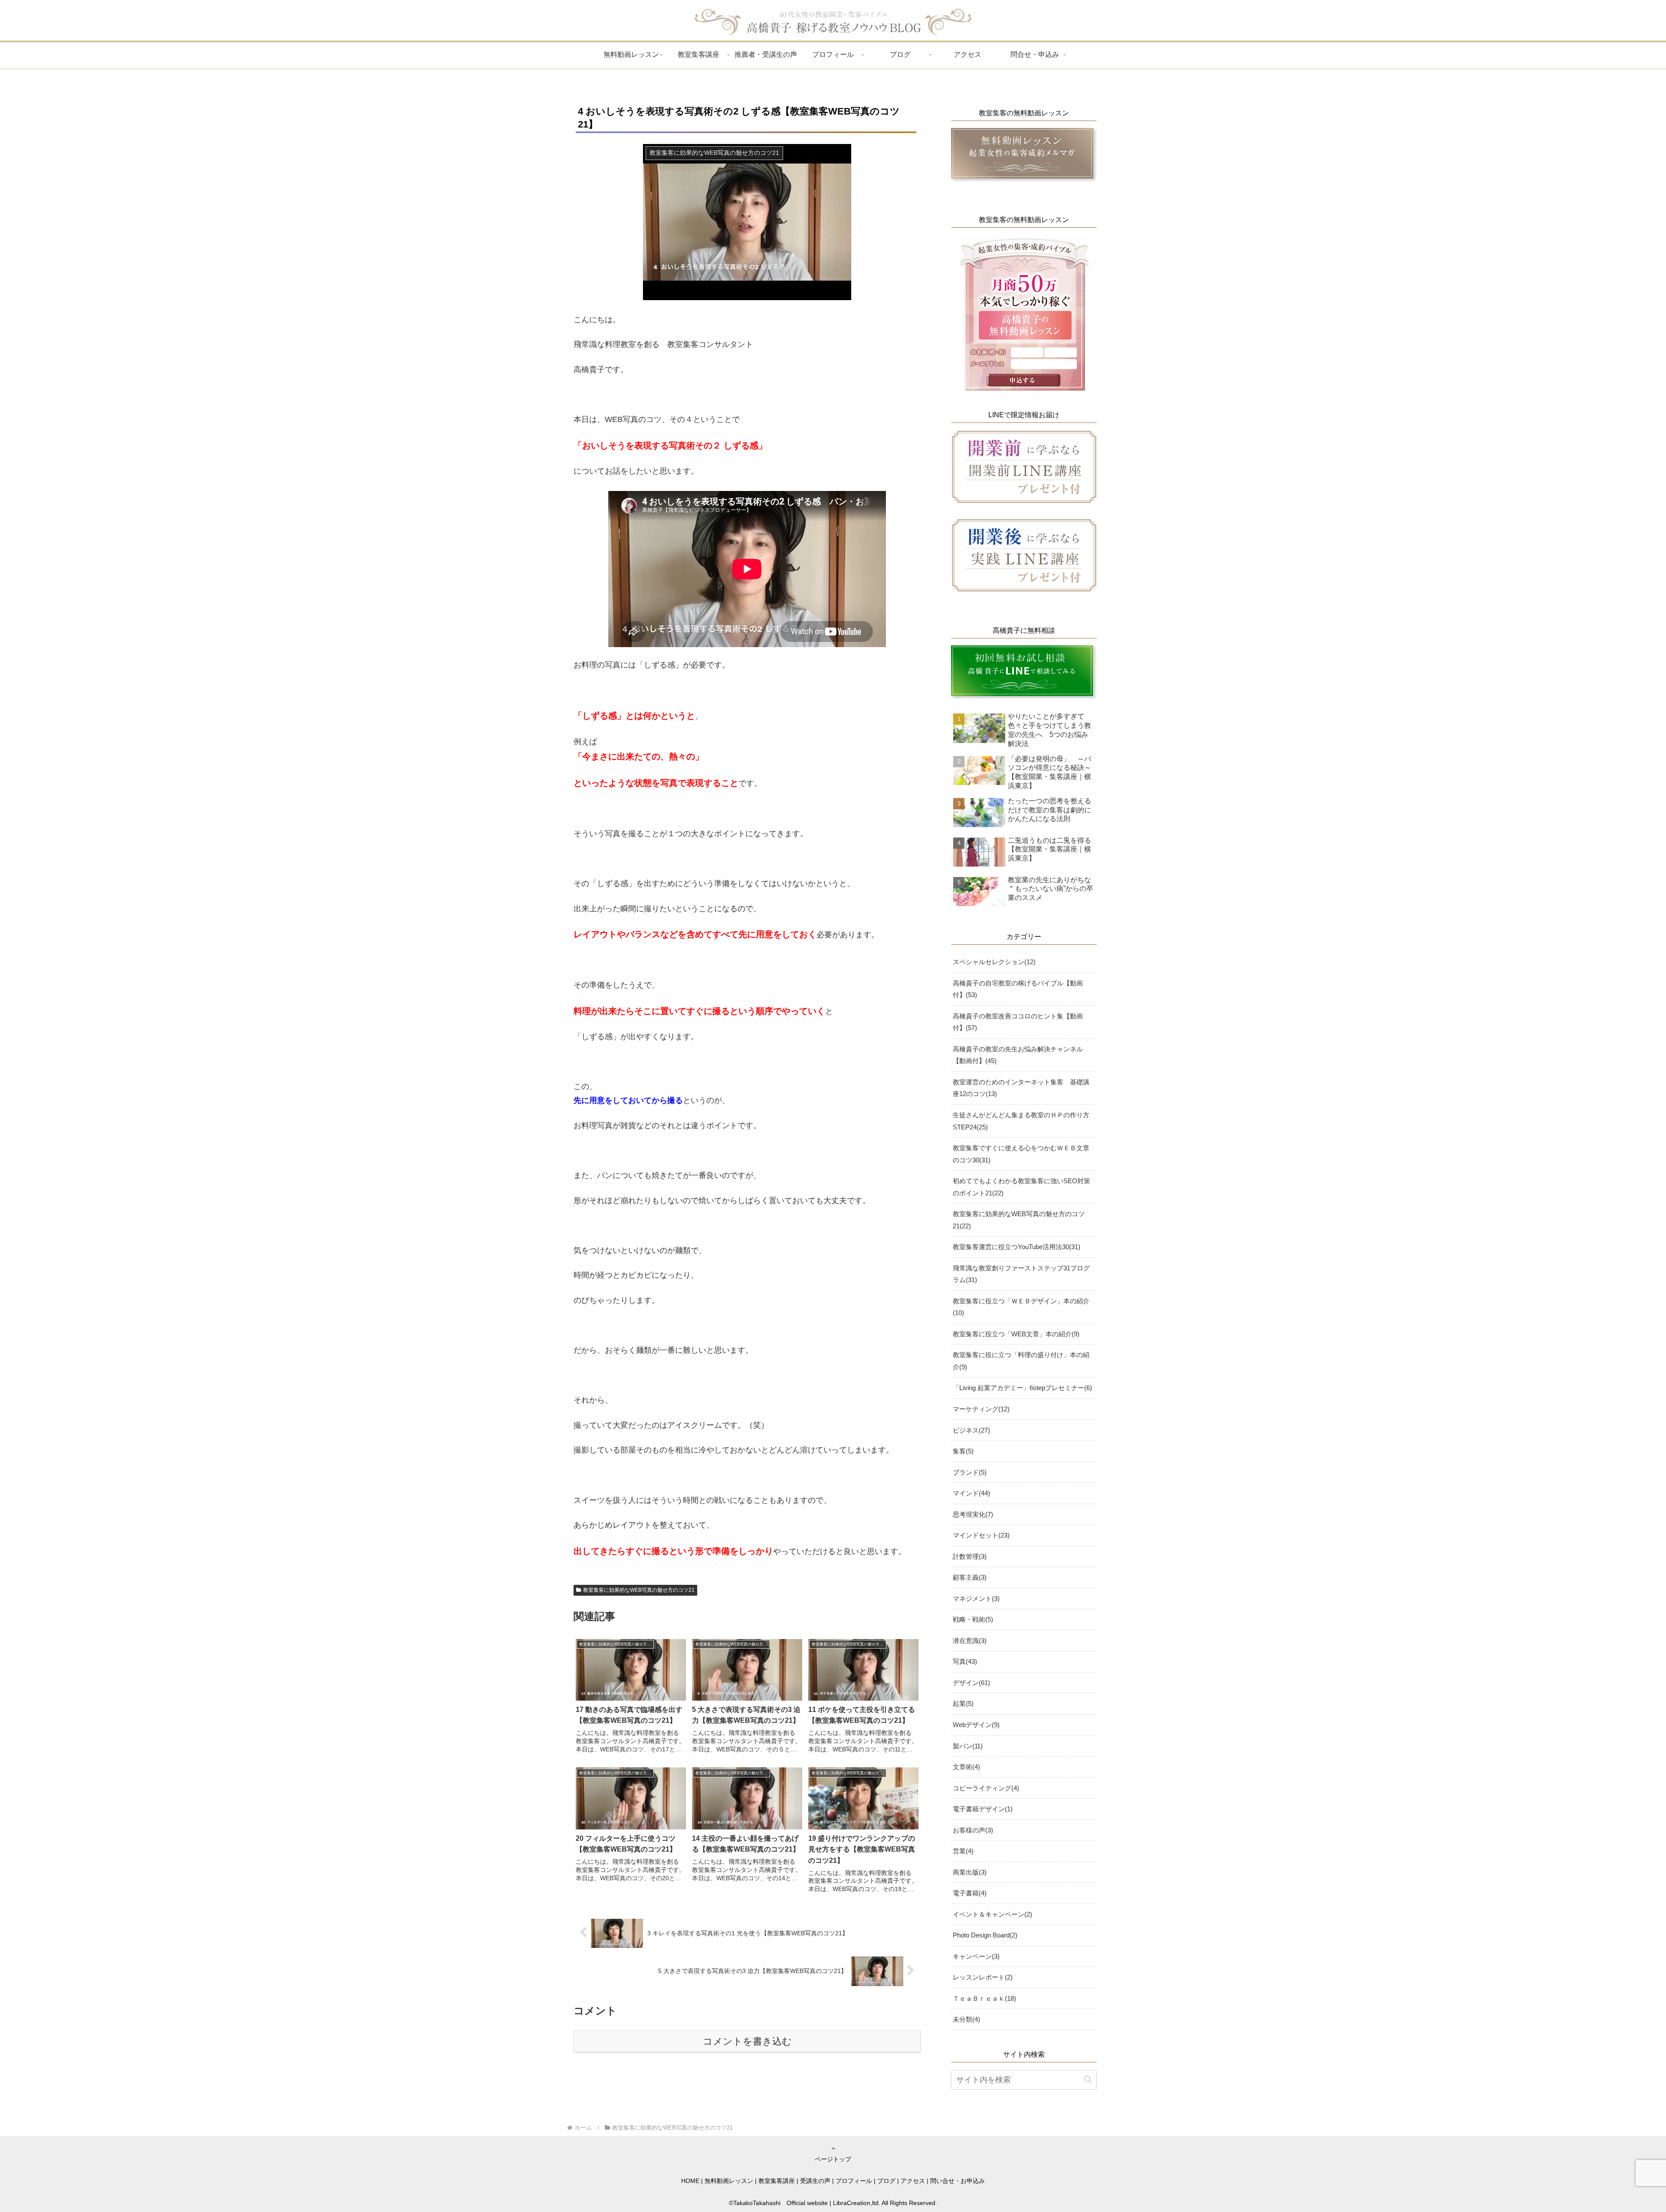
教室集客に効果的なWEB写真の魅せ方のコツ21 (639, 1590)
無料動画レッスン (729, 2181)
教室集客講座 (777, 2181)
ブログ (886, 2181)
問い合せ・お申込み (958, 2181)
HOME (690, 2181)
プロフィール (854, 2181)
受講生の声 (815, 2181)
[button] (1088, 2079)
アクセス (913, 2181)
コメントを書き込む (747, 2041)
